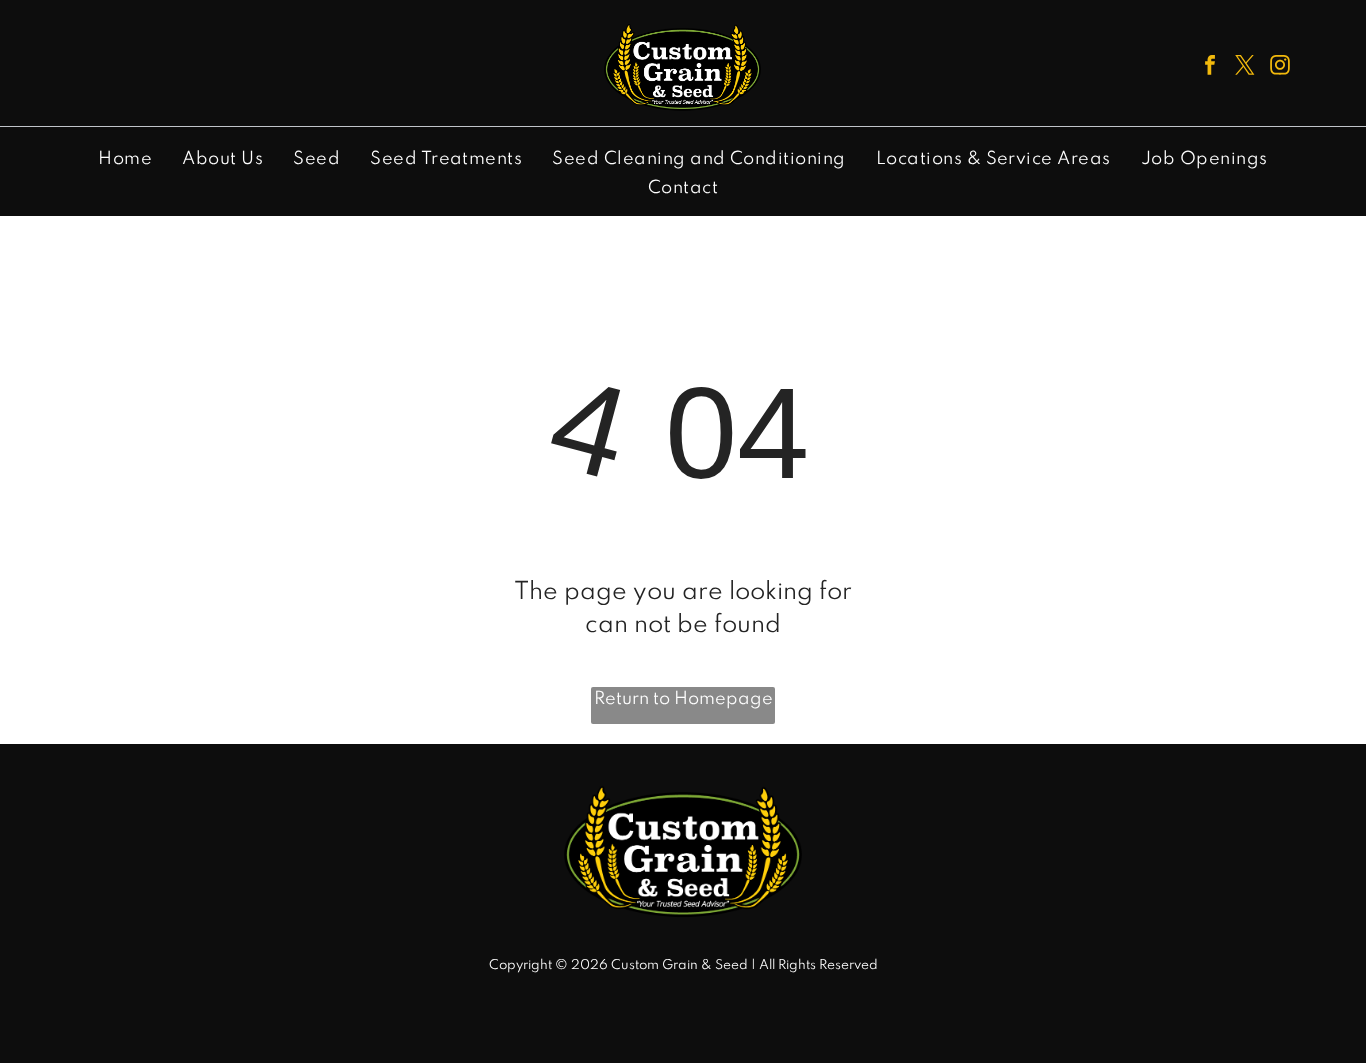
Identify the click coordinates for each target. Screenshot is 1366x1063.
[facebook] (1210, 67)
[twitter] (1245, 67)
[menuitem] (125, 159)
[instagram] (1280, 67)
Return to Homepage (683, 699)
